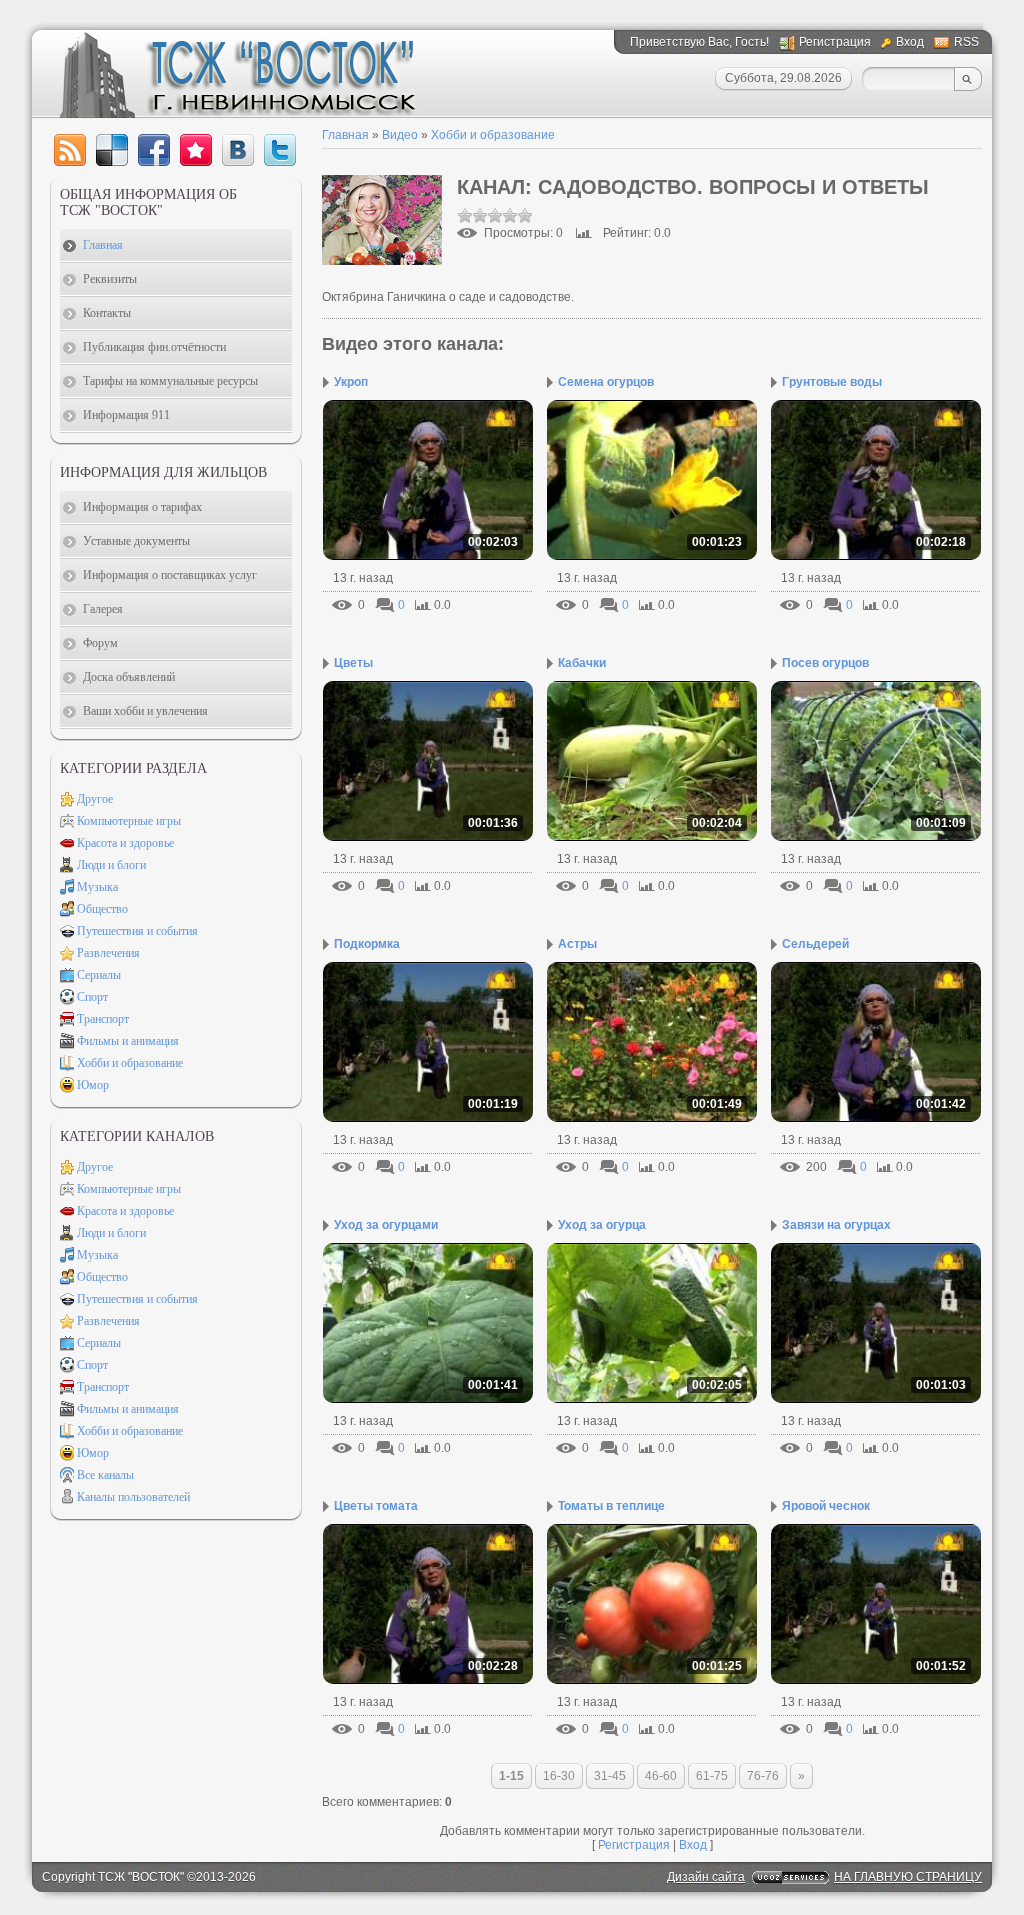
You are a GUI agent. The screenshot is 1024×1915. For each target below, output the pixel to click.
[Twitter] (280, 150)
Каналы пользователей (133, 1497)
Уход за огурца (602, 1225)
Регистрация (835, 42)
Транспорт (103, 1019)
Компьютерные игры (129, 821)
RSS (966, 42)
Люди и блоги (111, 865)
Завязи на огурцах (836, 1225)
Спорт (92, 997)
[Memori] (196, 150)
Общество (102, 909)
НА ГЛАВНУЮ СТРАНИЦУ (908, 1877)
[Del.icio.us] (112, 150)
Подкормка (367, 944)
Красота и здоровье (125, 843)
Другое (95, 799)
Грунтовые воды (832, 382)
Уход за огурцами (386, 1225)
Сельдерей (815, 944)
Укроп (351, 382)
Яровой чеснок (826, 1506)
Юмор (93, 1085)
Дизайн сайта (706, 1877)
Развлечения (108, 953)
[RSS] (70, 150)
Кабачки (582, 663)
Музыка (97, 887)
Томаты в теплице (611, 1506)
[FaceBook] (154, 150)
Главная (345, 135)
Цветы (353, 663)
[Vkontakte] (238, 150)
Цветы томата (376, 1506)
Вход (910, 42)
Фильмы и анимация (128, 1041)
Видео (400, 135)
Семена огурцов (606, 382)
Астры (577, 944)
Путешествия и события (137, 931)
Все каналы (105, 1475)
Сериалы (99, 975)
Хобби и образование (493, 135)
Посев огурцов (825, 663)
